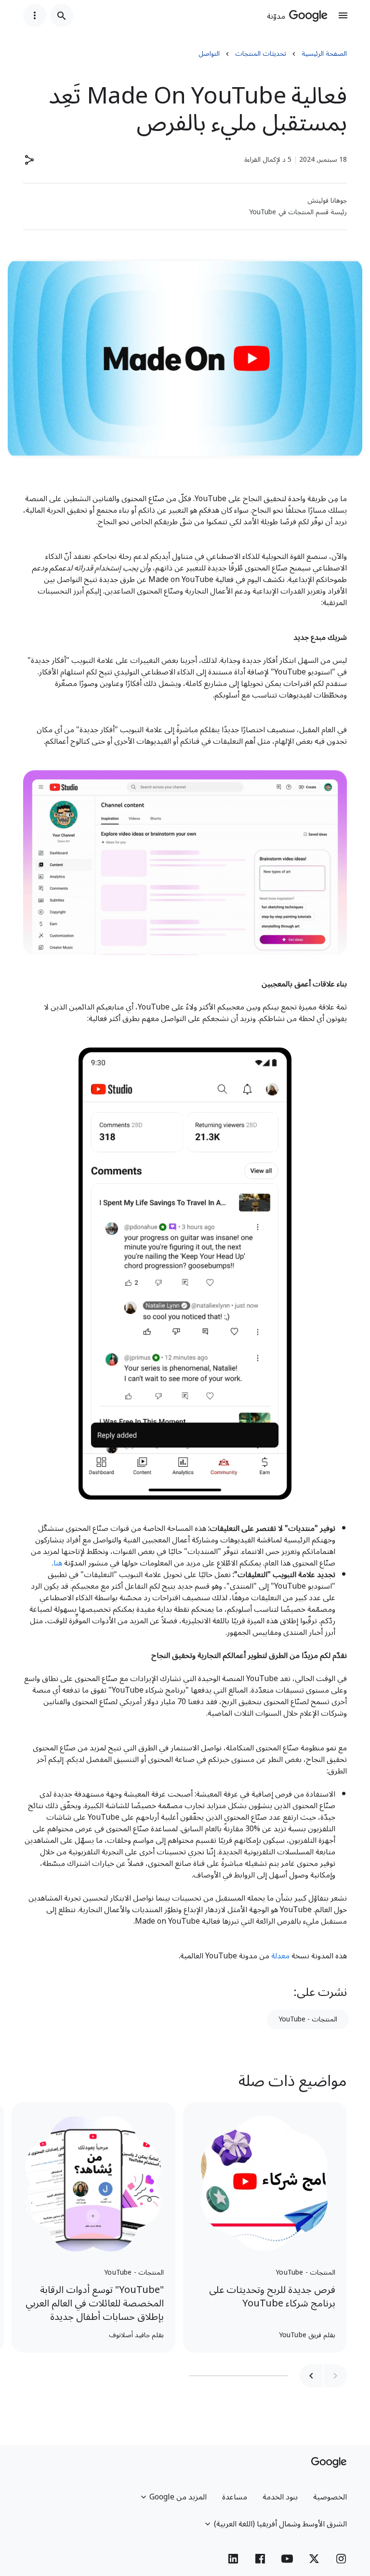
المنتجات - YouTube (308, 2019)
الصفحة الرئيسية (324, 54)
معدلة (280, 1956)
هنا (58, 1563)
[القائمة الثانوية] (35, 15)
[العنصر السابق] (335, 2376)
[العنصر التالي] (311, 2376)
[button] (29, 160)
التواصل (209, 54)
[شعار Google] (329, 2462)
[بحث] (62, 15)
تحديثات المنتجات (261, 54)
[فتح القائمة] (343, 15)
